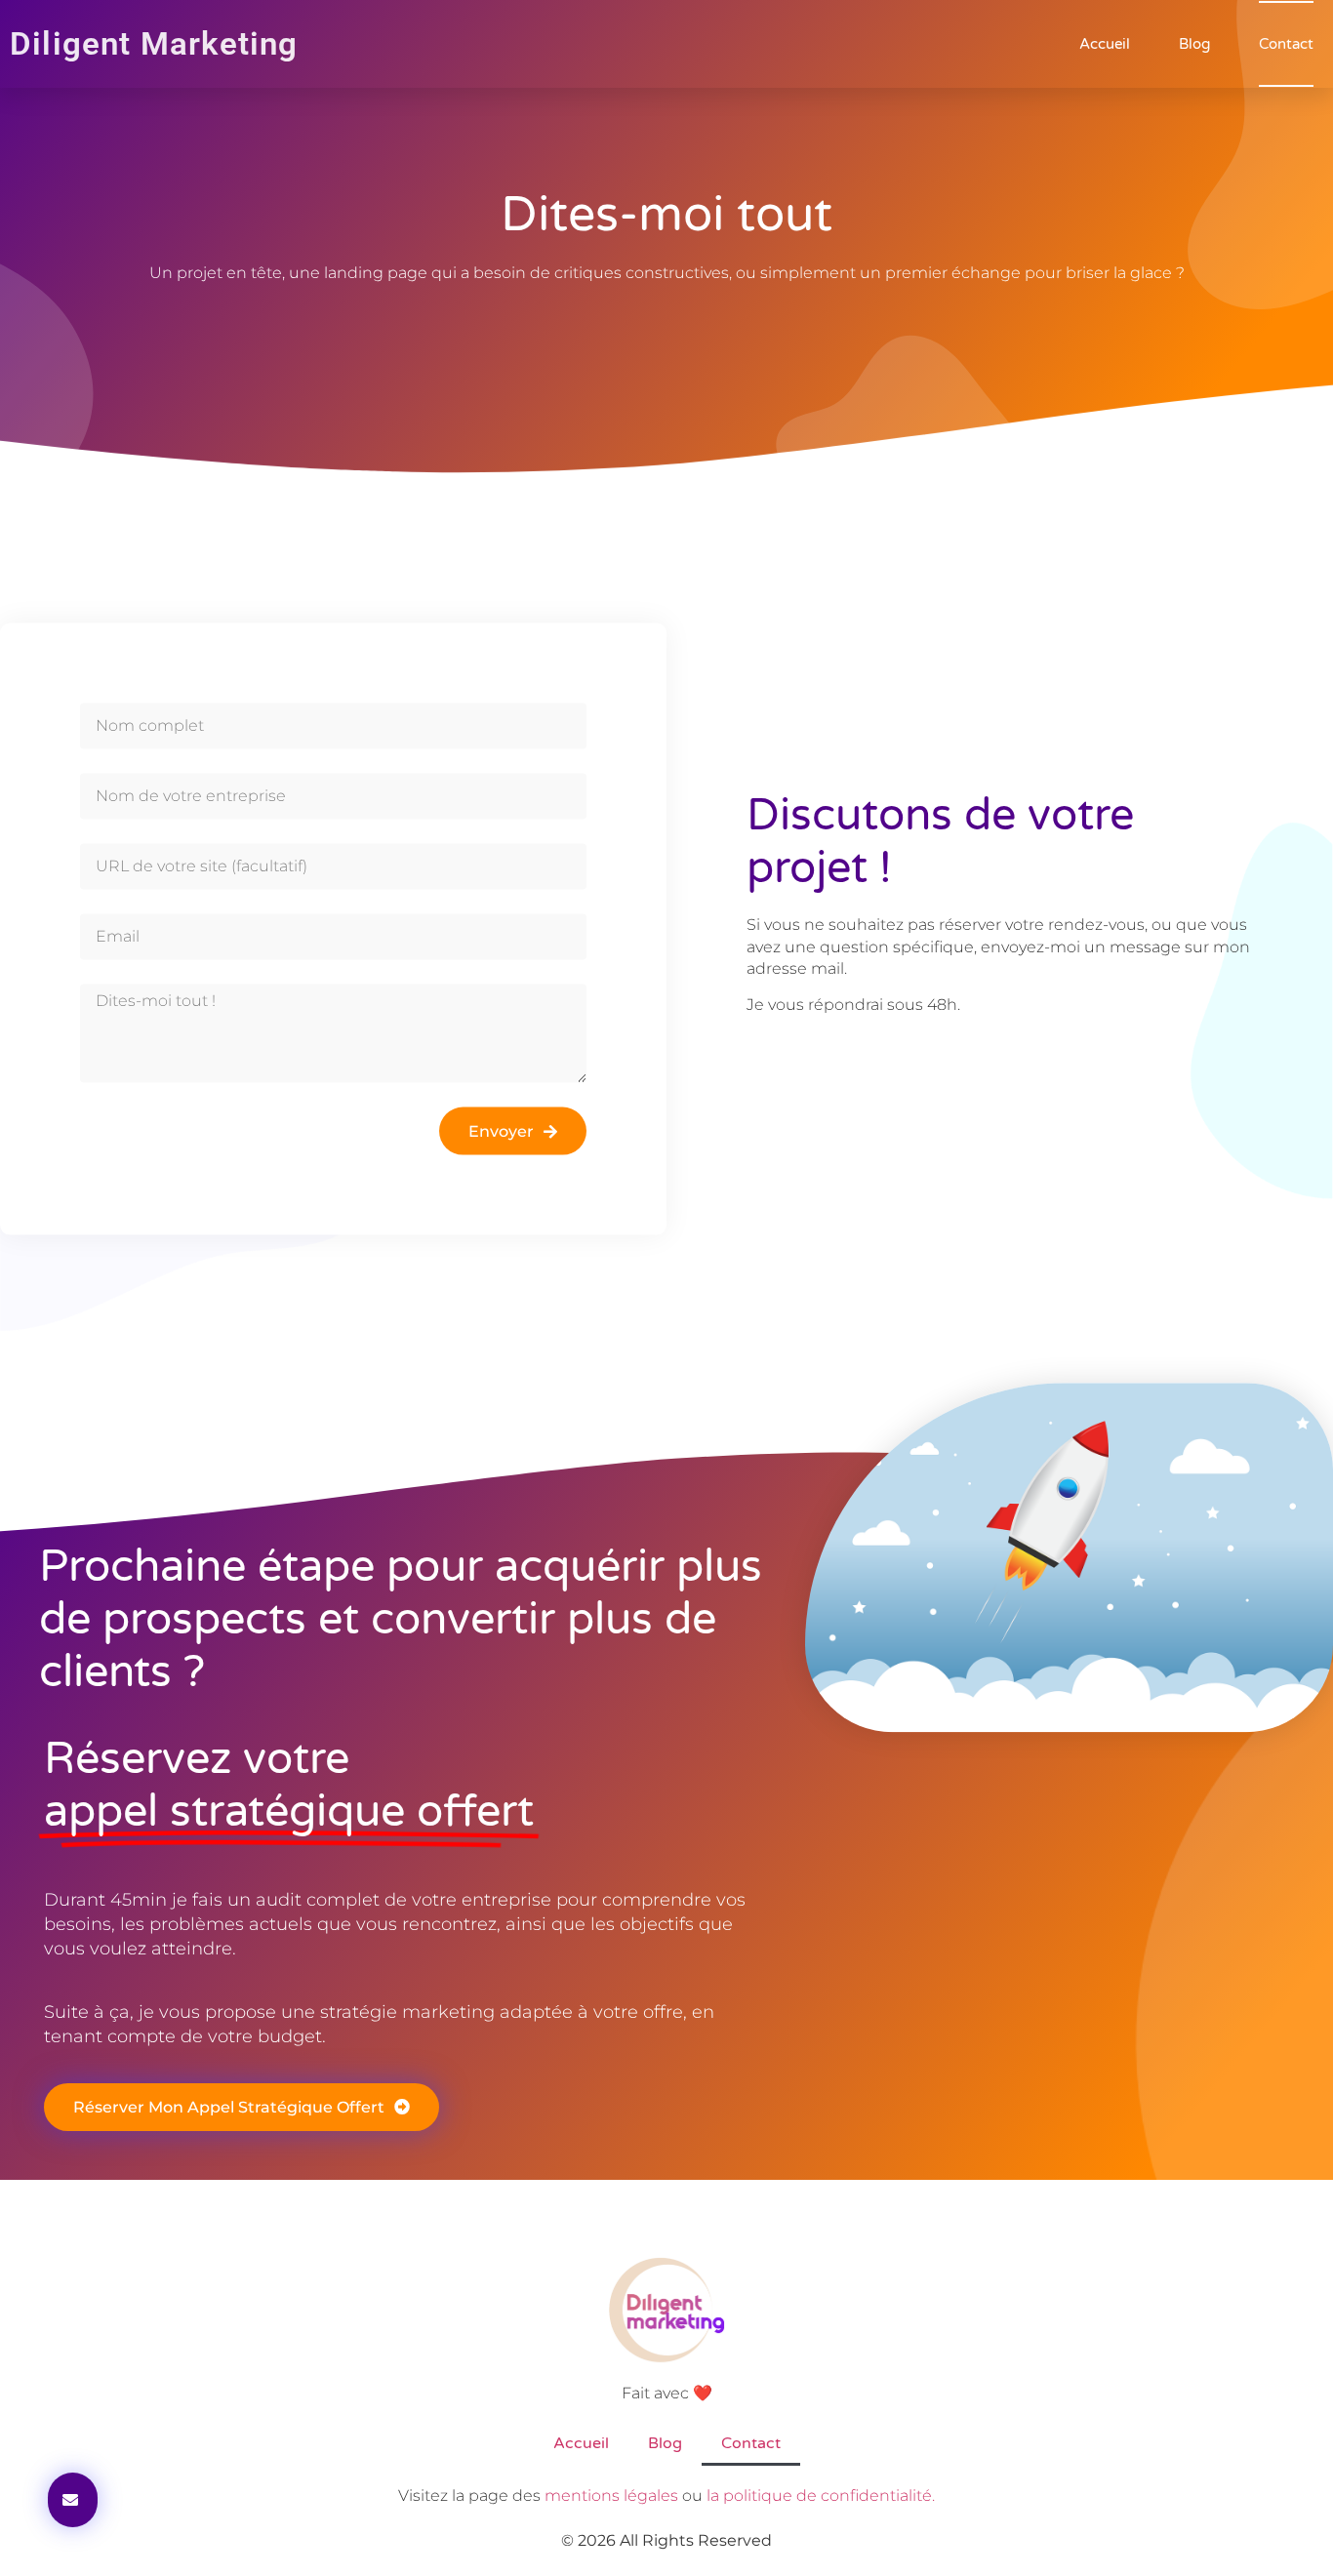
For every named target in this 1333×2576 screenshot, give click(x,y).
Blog (1194, 44)
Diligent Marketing (154, 43)
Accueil (1105, 44)
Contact (1286, 44)
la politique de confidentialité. (821, 2495)
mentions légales (611, 2495)
